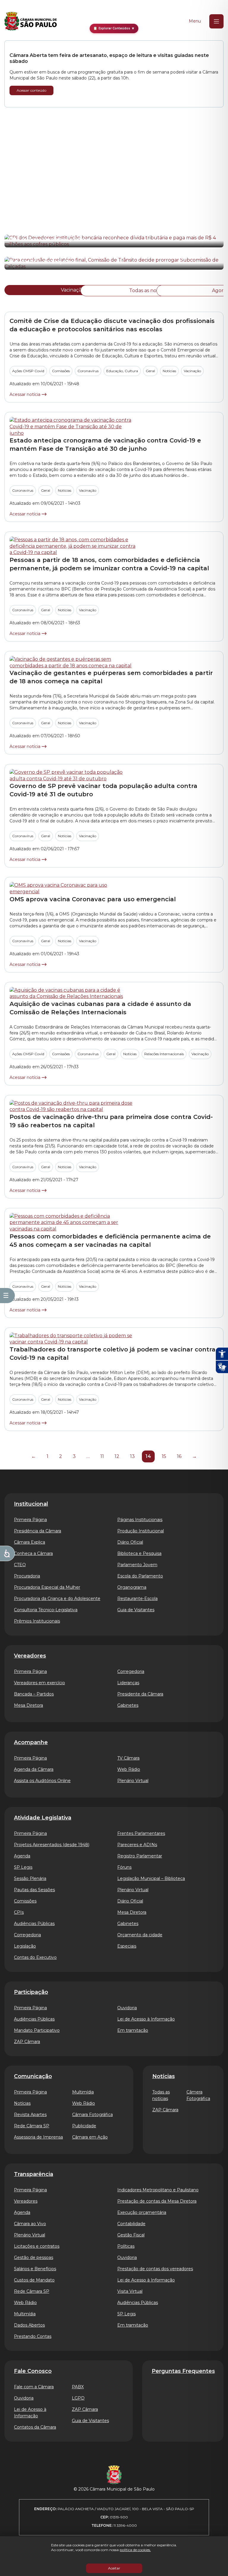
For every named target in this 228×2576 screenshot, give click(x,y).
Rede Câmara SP (32, 2126)
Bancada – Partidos (34, 1694)
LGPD (78, 2398)
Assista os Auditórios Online (42, 1781)
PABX (78, 2387)
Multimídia (83, 2092)
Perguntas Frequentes (183, 2371)
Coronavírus (88, 371)
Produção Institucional (141, 1531)
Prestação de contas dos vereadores (155, 2269)
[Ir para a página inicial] (31, 21)
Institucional (31, 1504)
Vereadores (30, 1656)
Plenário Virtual (133, 1781)
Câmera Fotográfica (198, 2095)
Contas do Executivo (35, 1957)
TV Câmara (128, 1758)
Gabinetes (128, 1705)
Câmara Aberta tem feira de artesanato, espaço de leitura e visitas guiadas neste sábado (109, 58)
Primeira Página (30, 1520)
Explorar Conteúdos (114, 28)
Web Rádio (129, 1769)
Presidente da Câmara (140, 1694)
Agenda (22, 1856)
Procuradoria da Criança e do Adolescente (57, 1599)
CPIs (19, 1912)
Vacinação (73, 290)
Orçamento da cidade (140, 1935)
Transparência (34, 2174)
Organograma (132, 1587)
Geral (150, 371)
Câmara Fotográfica (92, 2115)
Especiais (127, 1946)
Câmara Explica (30, 1542)
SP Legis (23, 1867)
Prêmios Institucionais (37, 1621)
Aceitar (114, 2568)
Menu (195, 21)
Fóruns (124, 1867)
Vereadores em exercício (39, 1683)
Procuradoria (27, 1576)
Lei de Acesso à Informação (146, 2019)
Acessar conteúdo (31, 90)
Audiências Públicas (34, 1924)
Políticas (126, 2246)
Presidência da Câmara (38, 1531)
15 (164, 1456)
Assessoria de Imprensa (38, 2137)
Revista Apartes (30, 2115)
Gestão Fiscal (131, 2235)
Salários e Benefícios (35, 2269)
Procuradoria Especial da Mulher (47, 1587)
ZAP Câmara (27, 2042)
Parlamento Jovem (137, 1565)
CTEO (20, 1565)
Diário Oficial (130, 1542)
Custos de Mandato (34, 2280)
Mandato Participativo (37, 2030)
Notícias (169, 371)
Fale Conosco (33, 2371)
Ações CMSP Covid (28, 371)
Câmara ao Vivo (30, 2224)
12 (117, 1456)
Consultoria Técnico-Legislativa (46, 1610)
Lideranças (128, 1683)
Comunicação (33, 2076)
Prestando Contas (33, 2336)
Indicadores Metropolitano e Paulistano (158, 2190)
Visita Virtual (130, 2291)
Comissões (61, 371)
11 (102, 1456)
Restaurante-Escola (137, 1599)
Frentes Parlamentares (141, 1833)
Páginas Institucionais (140, 1520)
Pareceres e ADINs (137, 1845)
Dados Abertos (29, 2325)
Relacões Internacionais (164, 1054)
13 (132, 1456)
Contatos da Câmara (35, 2427)
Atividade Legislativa (43, 1818)
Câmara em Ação (90, 2137)
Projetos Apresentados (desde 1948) (52, 1845)
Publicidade (84, 2126)
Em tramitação (133, 2030)
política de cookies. (135, 2550)
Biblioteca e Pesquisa (139, 1553)
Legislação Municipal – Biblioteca (151, 1878)
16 (179, 1456)
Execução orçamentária (142, 2212)
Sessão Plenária (30, 1878)
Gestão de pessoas (34, 2257)
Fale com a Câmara (34, 2387)
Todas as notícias (149, 290)
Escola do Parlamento (140, 1576)
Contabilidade (131, 2224)
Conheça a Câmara (33, 1553)
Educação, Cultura (122, 371)
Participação (31, 1992)
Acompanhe (31, 1742)
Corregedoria (131, 1671)
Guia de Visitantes (136, 1610)
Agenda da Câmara (34, 1769)
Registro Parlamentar (140, 1856)
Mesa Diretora (28, 1705)
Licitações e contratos (37, 2246)
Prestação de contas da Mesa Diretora (157, 2201)
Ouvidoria (127, 2008)
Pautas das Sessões (34, 1890)
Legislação (25, 1946)
